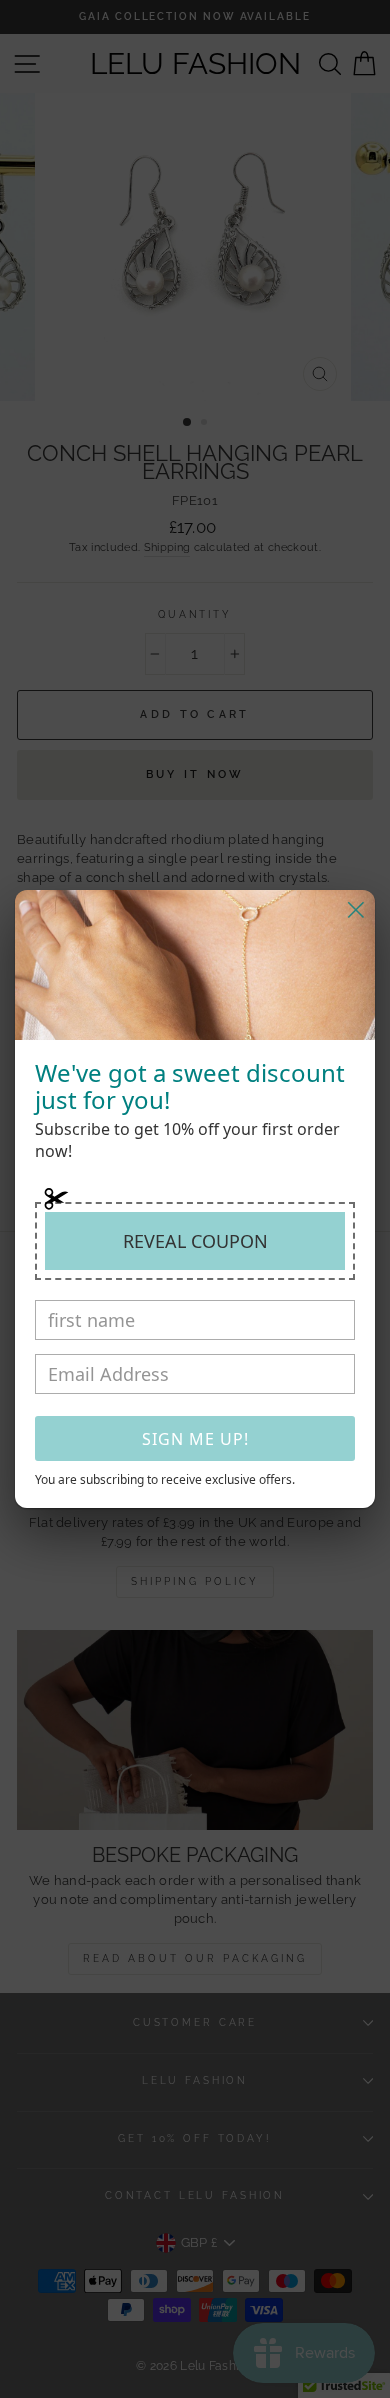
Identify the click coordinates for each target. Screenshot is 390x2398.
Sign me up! (195, 1439)
